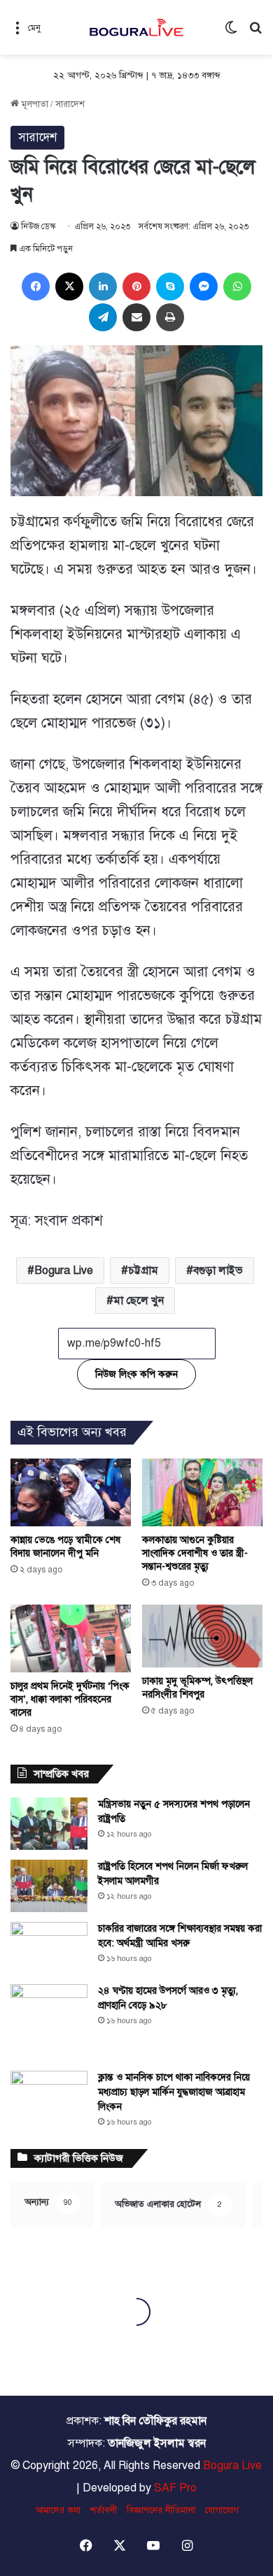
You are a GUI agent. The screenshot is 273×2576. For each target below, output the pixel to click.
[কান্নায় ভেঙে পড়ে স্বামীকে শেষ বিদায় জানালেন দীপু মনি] (71, 1492)
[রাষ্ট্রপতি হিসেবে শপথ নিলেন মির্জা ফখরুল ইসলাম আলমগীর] (49, 1886)
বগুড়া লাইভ (218, 1271)
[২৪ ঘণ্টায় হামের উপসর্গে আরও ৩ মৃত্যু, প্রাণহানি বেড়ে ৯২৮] (49, 2023)
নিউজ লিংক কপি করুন (136, 1374)
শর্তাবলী (104, 2510)
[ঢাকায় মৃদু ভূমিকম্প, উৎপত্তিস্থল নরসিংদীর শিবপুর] (202, 1636)
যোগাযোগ (222, 2510)
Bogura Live (64, 1271)
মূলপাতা (34, 104)
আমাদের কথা (58, 2510)
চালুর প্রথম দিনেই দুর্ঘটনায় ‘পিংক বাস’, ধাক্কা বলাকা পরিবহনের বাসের (70, 1699)
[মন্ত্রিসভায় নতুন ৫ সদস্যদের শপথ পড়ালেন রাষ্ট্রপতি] (49, 1824)
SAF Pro (175, 2488)
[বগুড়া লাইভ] (136, 27)
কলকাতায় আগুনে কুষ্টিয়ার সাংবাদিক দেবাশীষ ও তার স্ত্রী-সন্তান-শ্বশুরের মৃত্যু (195, 1553)
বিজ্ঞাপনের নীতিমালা (161, 2510)
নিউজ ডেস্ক (38, 226)
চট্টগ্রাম (143, 1271)
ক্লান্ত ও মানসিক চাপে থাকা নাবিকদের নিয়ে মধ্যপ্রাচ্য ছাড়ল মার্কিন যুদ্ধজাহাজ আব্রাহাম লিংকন (174, 2092)
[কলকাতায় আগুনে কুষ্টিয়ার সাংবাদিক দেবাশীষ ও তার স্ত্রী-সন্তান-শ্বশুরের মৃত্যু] (202, 1492)
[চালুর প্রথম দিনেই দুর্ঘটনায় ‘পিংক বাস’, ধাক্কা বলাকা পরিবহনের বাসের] (71, 1638)
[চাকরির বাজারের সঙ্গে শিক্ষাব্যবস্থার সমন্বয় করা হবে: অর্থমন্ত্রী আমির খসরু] (49, 1948)
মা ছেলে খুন (139, 1301)
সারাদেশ (70, 104)
